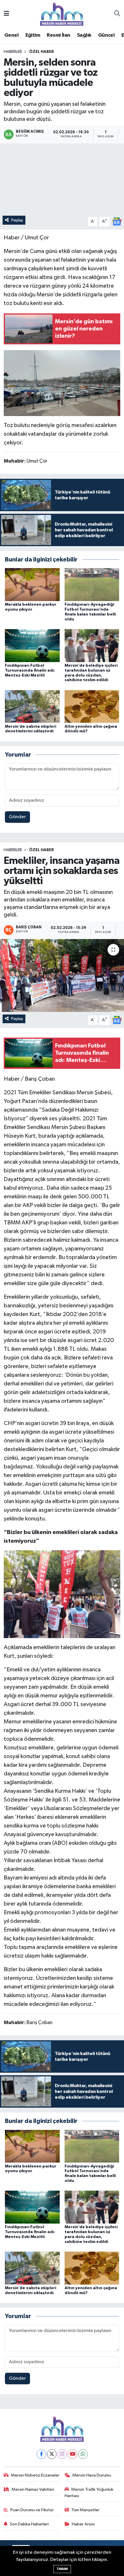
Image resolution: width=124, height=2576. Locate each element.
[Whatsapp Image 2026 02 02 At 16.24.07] (62, 383)
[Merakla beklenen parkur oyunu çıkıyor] (32, 584)
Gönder (17, 817)
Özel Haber (42, 52)
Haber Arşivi (83, 2524)
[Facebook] (41, 2454)
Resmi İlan (58, 35)
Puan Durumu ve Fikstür (32, 2510)
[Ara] (117, 14)
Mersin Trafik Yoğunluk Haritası (89, 2493)
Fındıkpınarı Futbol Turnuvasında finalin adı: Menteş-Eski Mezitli (30, 670)
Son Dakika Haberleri (29, 2524)
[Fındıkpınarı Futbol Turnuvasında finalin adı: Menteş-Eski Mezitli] (32, 645)
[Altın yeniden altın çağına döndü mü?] (92, 706)
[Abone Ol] (117, 221)
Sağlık (84, 35)
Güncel (106, 35)
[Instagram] (62, 2454)
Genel (11, 35)
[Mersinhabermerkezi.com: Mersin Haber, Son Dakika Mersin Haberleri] (62, 14)
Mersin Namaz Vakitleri (33, 2489)
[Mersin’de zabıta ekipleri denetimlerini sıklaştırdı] (32, 706)
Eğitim (33, 35)
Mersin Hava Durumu (92, 2475)
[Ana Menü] (6, 14)
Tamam (62, 2569)
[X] (52, 2454)
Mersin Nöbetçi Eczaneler (35, 2475)
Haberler (13, 52)
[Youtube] (73, 2454)
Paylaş (17, 220)
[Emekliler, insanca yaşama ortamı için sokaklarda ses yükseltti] (62, 975)
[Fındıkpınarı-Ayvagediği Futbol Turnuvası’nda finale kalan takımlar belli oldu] (92, 584)
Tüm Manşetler (85, 2510)
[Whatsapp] (83, 2454)
